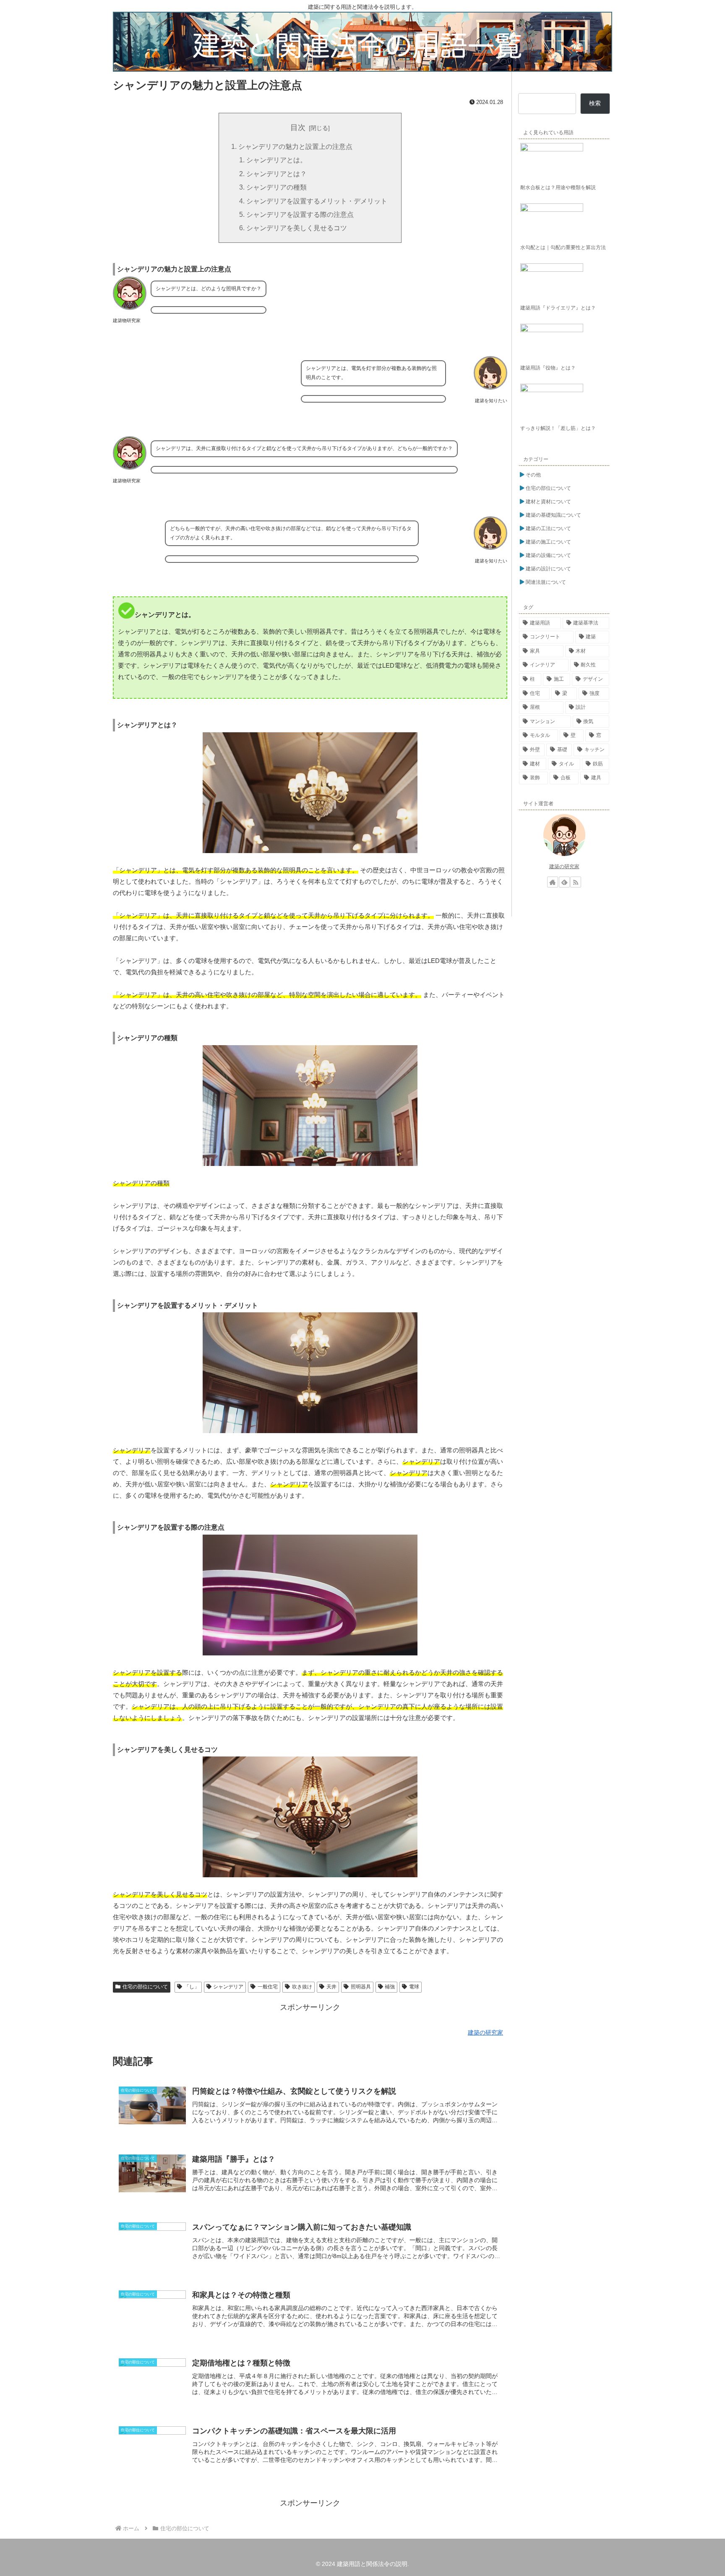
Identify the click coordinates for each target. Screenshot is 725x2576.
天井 (331, 1987)
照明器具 (361, 1987)
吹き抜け (302, 1987)
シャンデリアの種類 (276, 187)
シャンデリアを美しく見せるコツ (297, 228)
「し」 (192, 1987)
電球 (414, 1987)
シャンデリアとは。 (276, 160)
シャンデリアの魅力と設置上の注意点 (295, 146)
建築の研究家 (564, 866)
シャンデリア (228, 1987)
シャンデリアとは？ (276, 174)
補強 (390, 1987)
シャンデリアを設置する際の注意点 (300, 214)
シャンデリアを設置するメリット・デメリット (317, 201)
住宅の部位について (145, 1987)
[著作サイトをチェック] (553, 882)
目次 (298, 127)
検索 (595, 103)
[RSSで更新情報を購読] (576, 882)
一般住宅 (268, 1987)
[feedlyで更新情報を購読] (564, 882)
